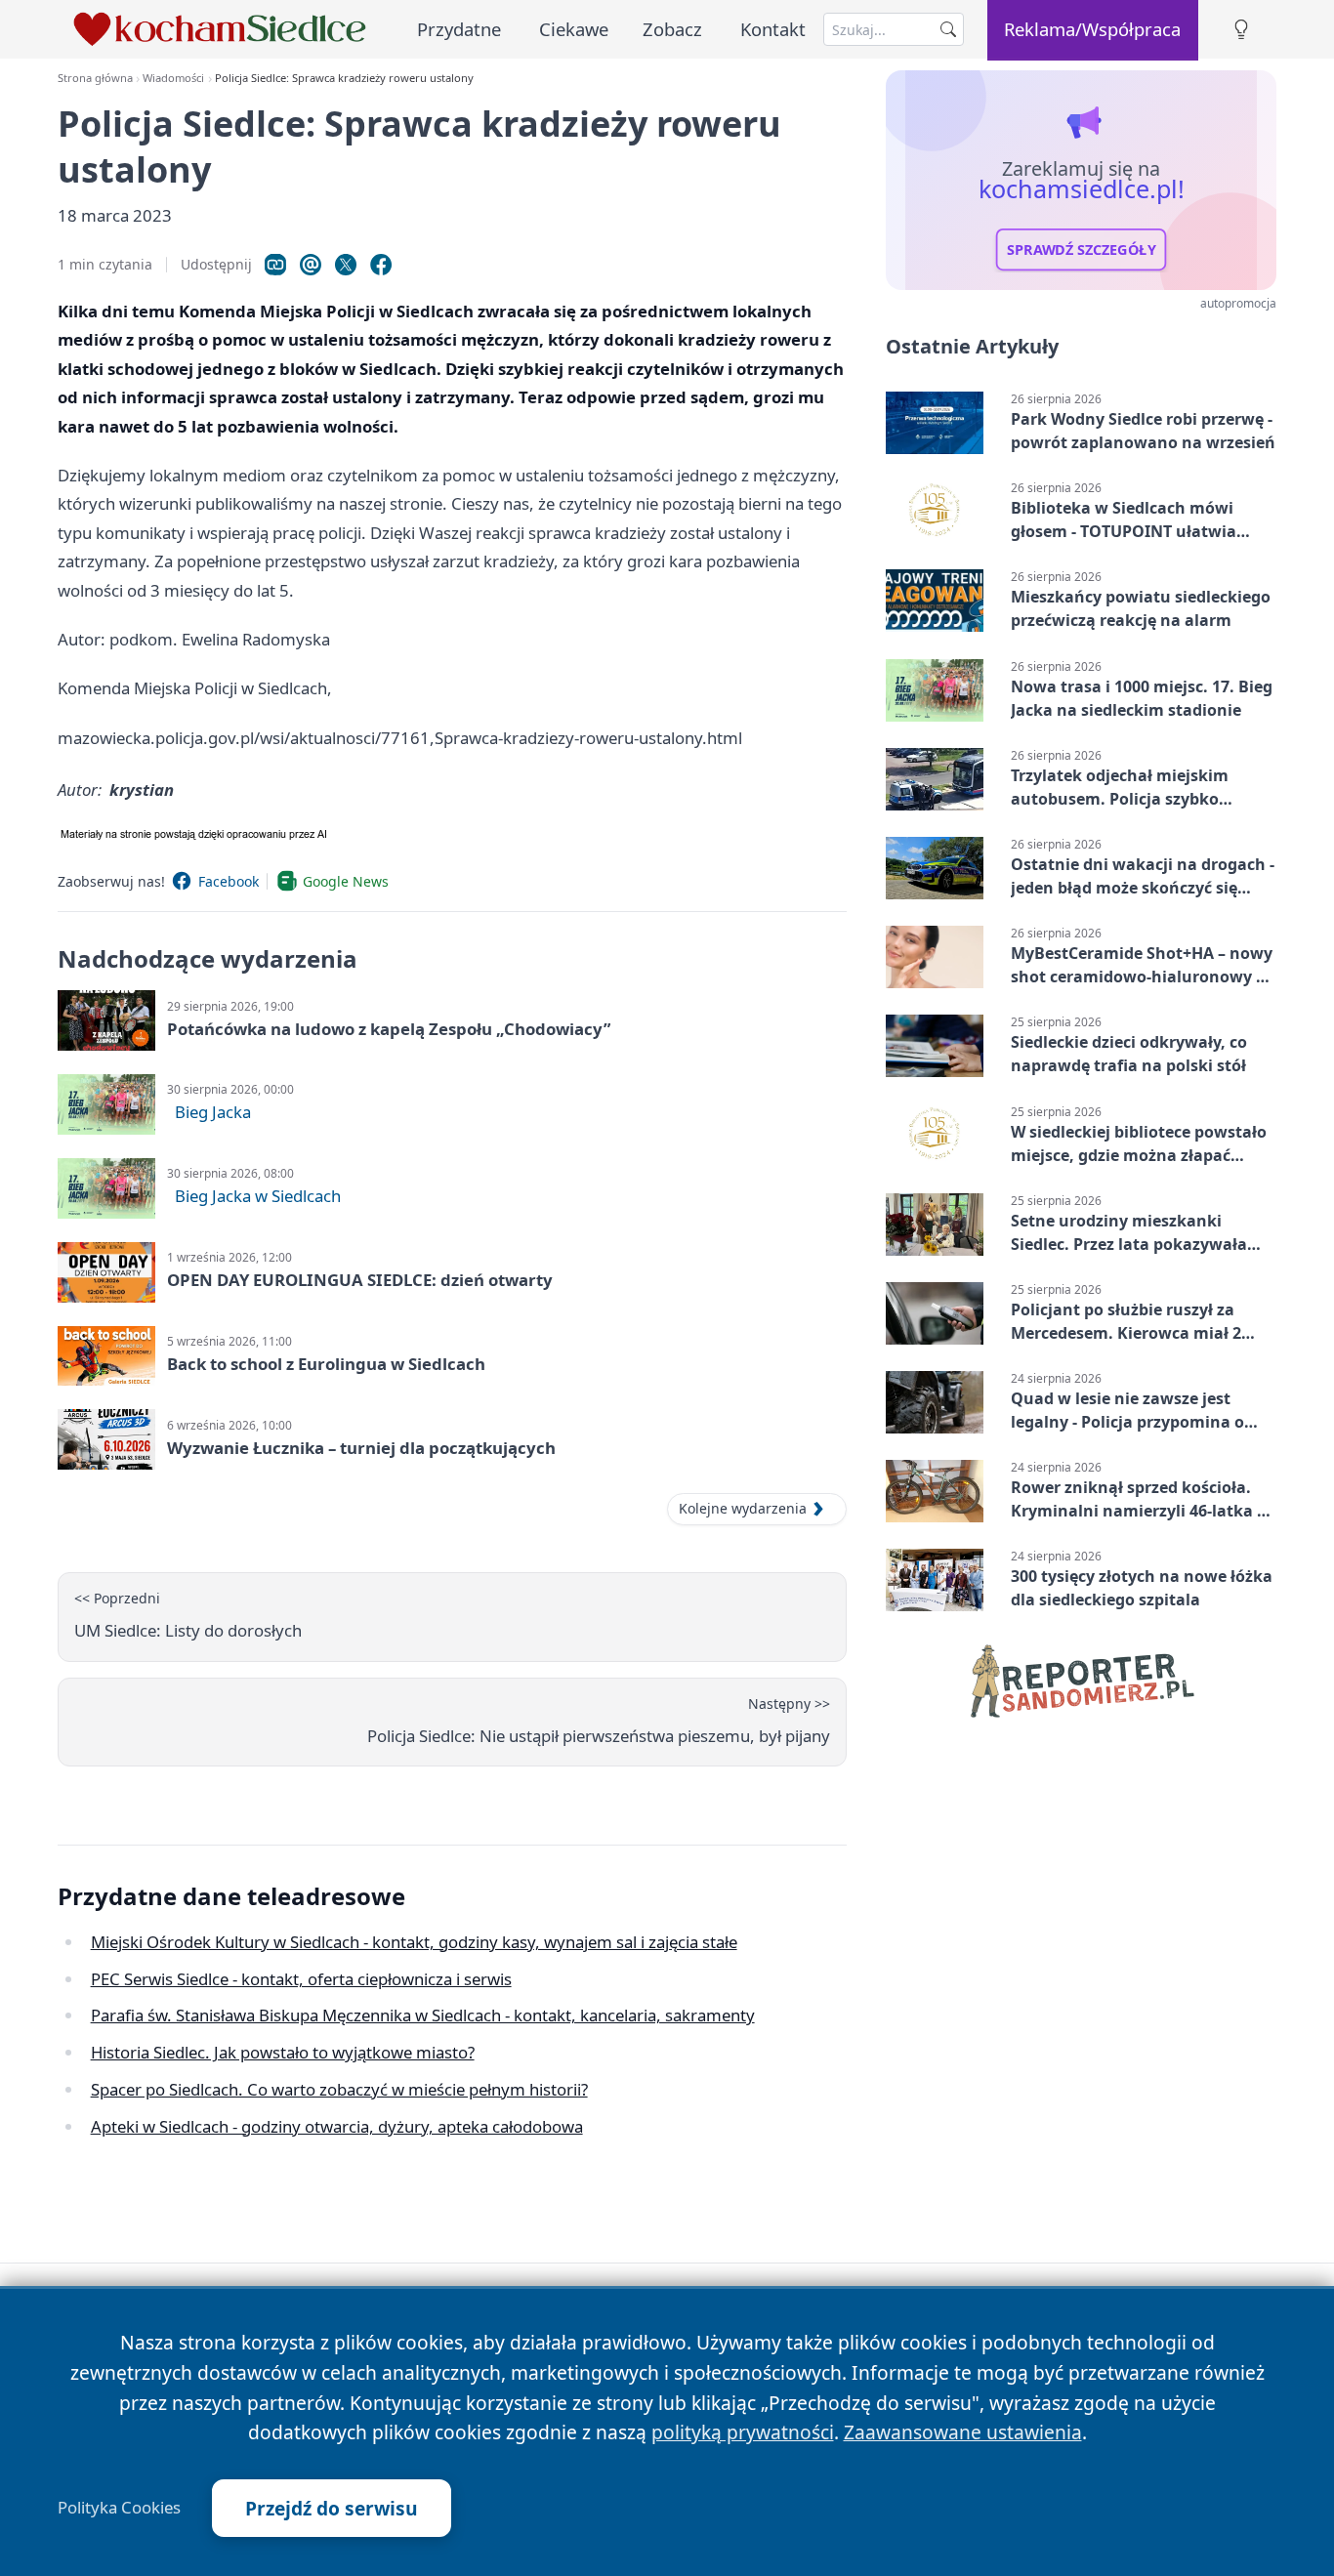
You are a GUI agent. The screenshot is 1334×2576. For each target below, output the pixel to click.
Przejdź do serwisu (332, 2508)
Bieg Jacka (213, 1112)
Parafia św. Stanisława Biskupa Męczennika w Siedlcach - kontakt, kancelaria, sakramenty (423, 2015)
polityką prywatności (743, 2432)
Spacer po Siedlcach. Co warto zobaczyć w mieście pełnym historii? (339, 2089)
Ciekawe (574, 29)
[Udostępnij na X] (346, 265)
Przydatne (459, 29)
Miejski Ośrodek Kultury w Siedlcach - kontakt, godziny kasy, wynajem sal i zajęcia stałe (414, 1942)
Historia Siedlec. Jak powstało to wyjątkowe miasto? (283, 2052)
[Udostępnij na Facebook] (381, 265)
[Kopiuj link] (275, 265)
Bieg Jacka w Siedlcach (258, 1196)
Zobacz (672, 29)
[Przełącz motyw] (1241, 30)
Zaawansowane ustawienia (963, 2432)
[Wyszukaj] (948, 29)
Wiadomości (173, 78)
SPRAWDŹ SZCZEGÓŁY (1082, 250)
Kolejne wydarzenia (743, 1508)
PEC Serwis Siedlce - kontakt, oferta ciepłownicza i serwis (301, 1979)
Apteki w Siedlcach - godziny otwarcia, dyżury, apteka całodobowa (337, 2126)
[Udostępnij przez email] (311, 265)
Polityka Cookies (119, 2508)
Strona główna (95, 78)
